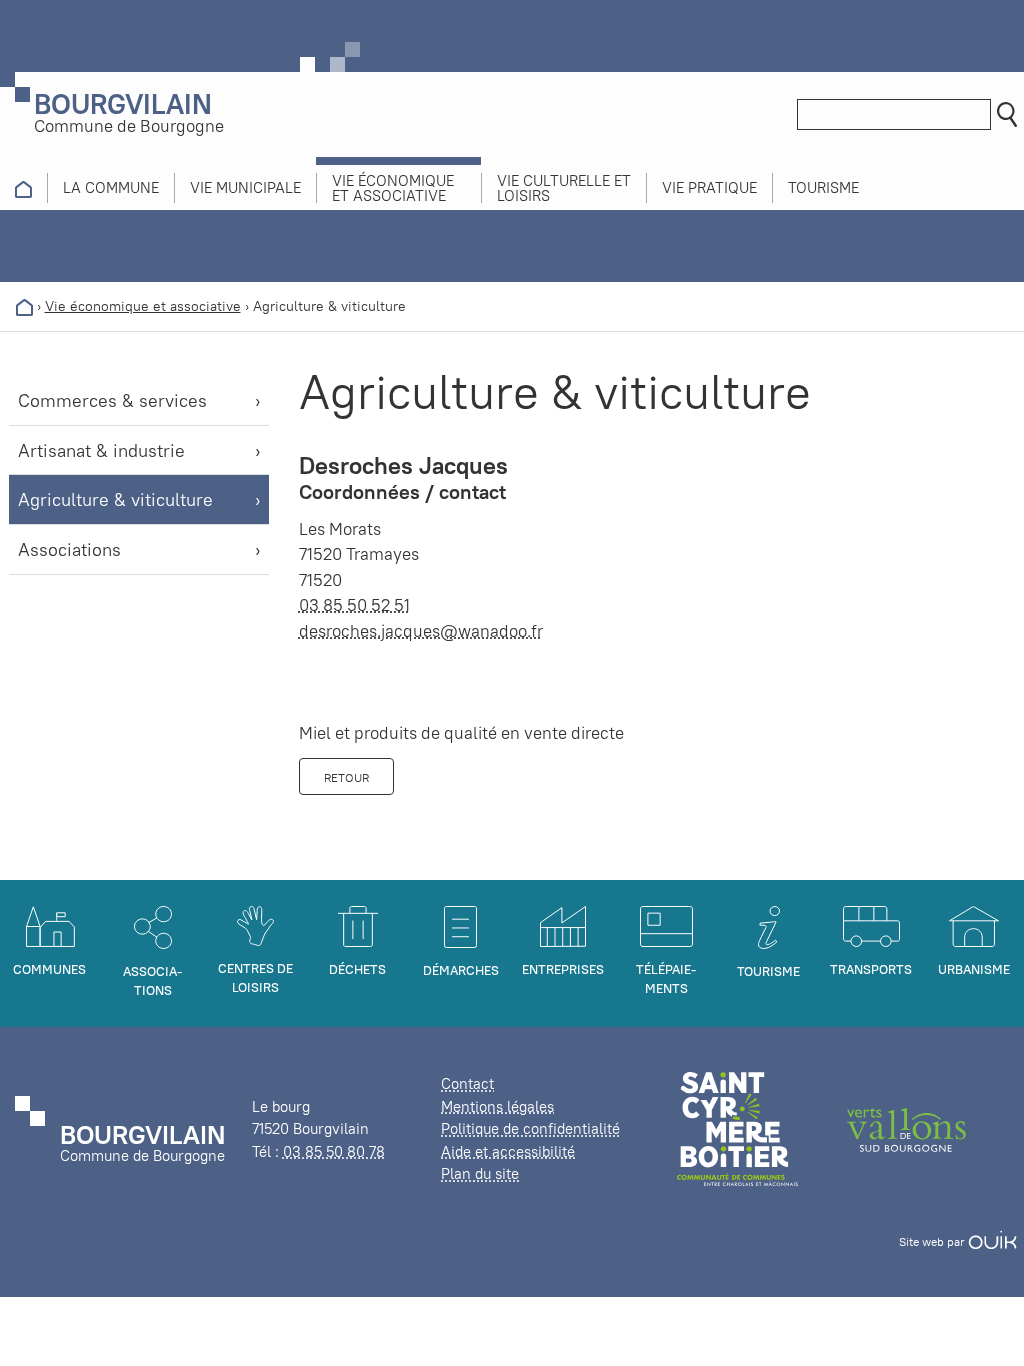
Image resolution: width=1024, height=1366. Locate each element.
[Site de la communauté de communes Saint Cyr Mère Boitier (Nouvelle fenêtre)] (737, 1127)
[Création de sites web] (992, 1241)
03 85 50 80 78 (334, 1151)
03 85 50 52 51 (354, 605)
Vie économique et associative (143, 306)
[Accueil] (24, 306)
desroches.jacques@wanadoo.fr (421, 631)
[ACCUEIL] (23, 188)
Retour (346, 777)
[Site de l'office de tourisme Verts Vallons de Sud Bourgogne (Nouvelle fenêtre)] (907, 1127)
